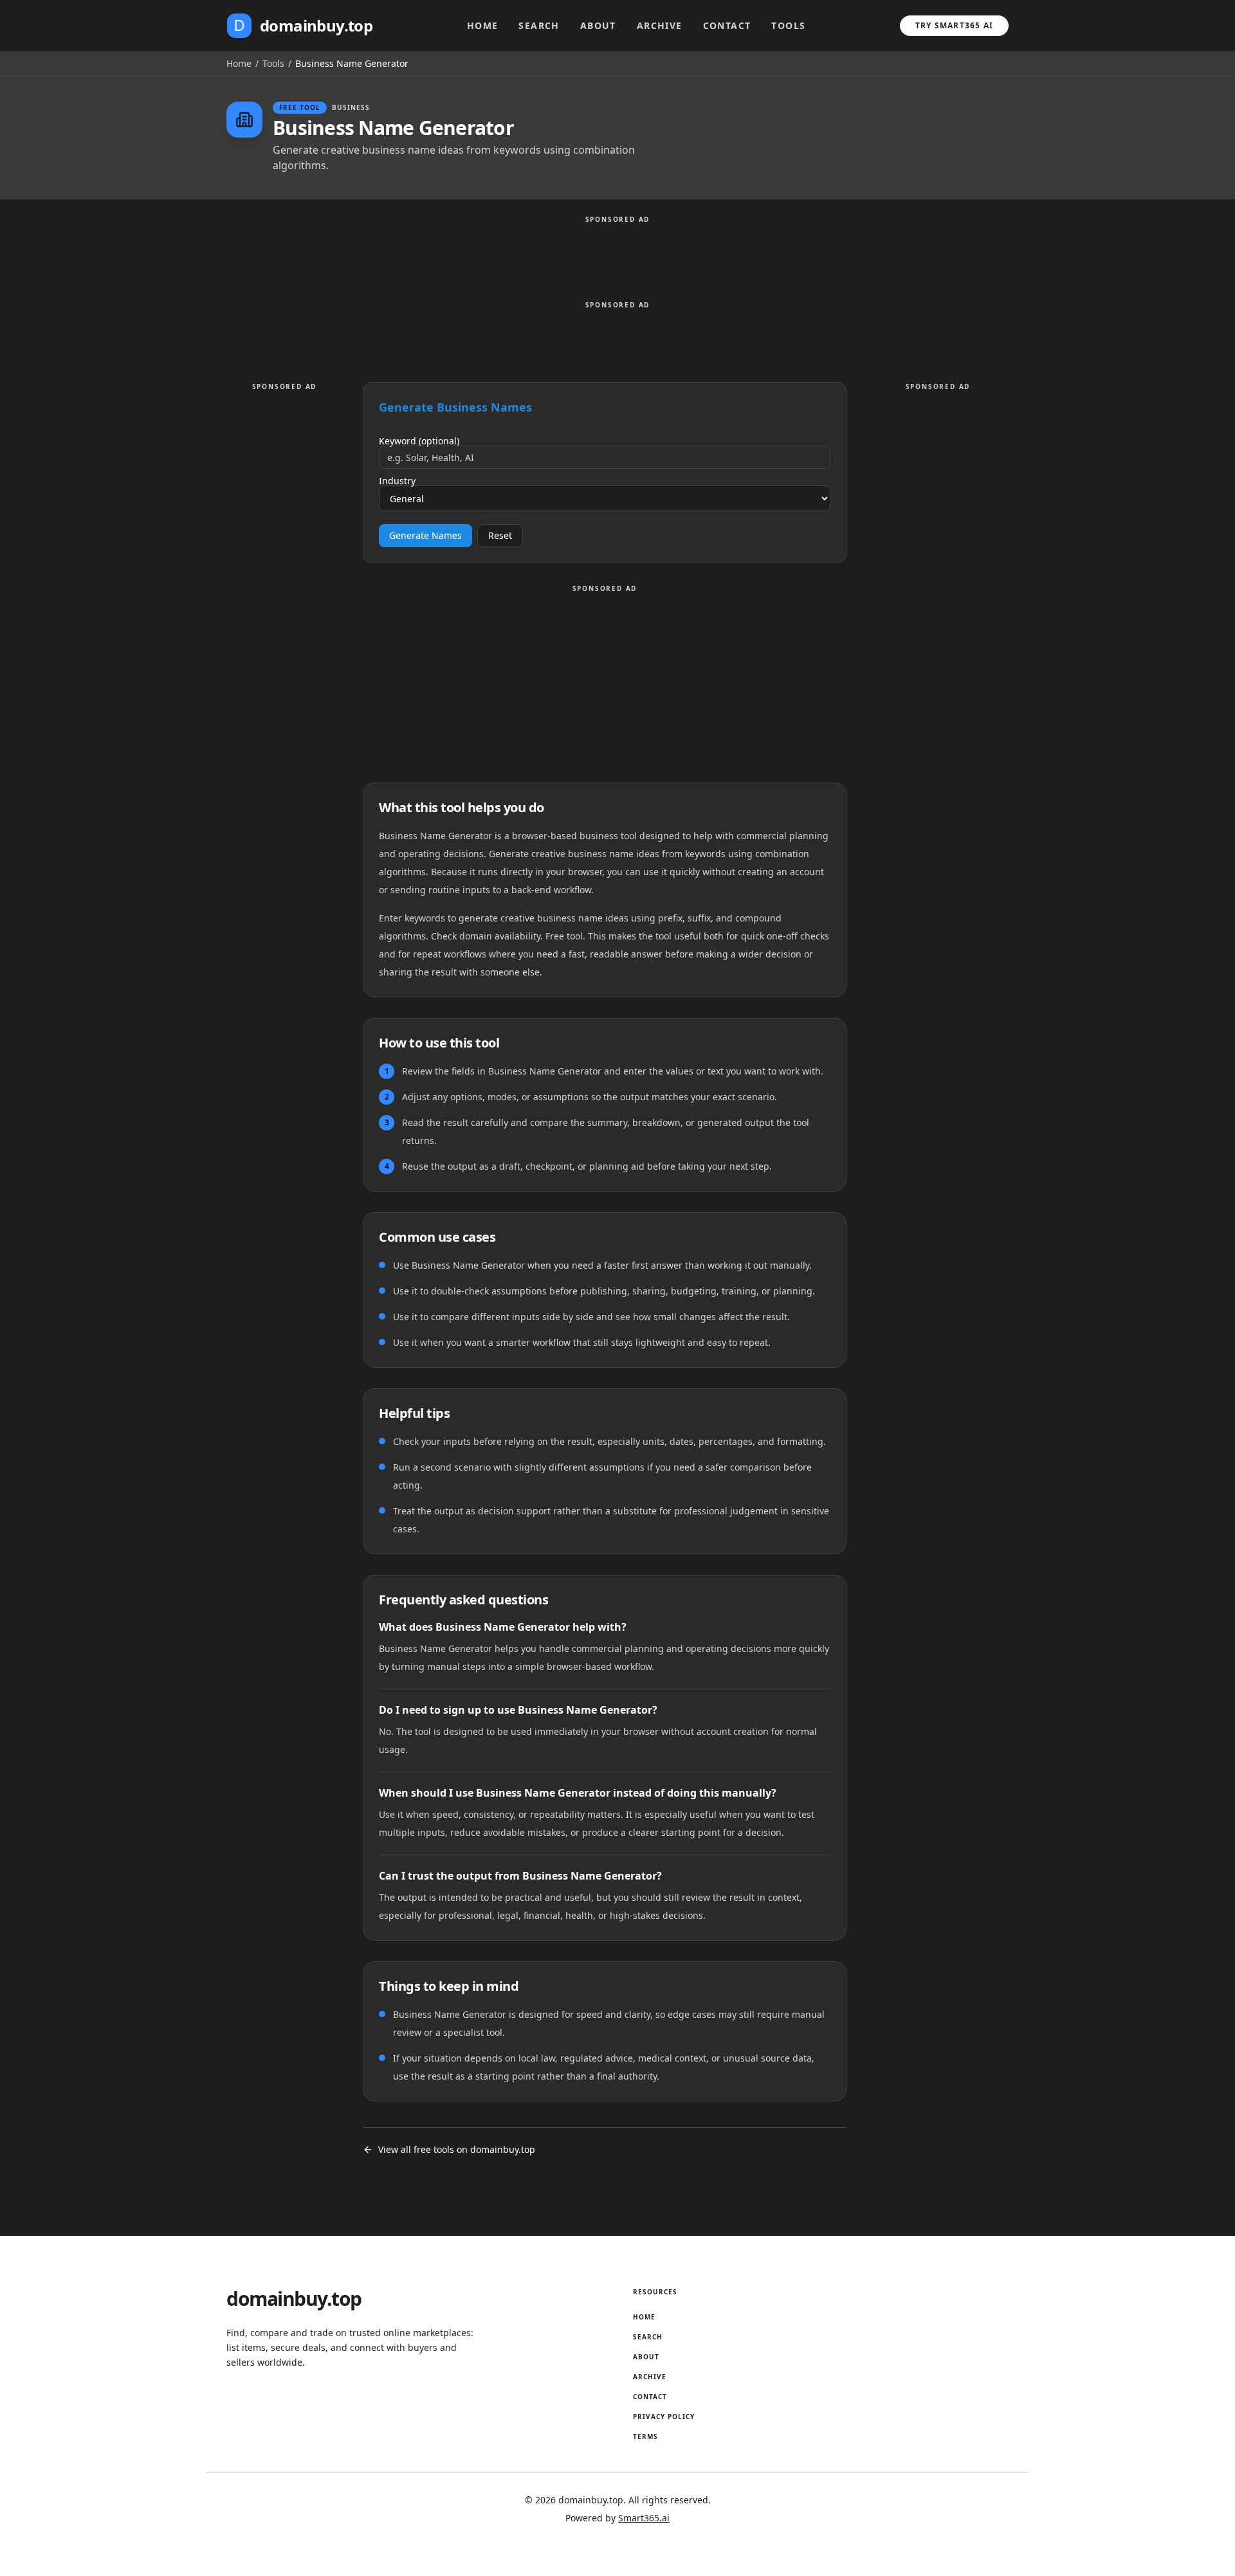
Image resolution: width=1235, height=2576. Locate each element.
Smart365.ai (644, 2518)
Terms (645, 2436)
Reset (500, 535)
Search (539, 25)
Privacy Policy (664, 2417)
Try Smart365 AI (954, 25)
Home (483, 25)
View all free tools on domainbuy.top (457, 2149)
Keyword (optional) (419, 441)
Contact (727, 25)
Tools (788, 25)
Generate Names (425, 535)
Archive (660, 25)
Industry (397, 481)
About (598, 25)
